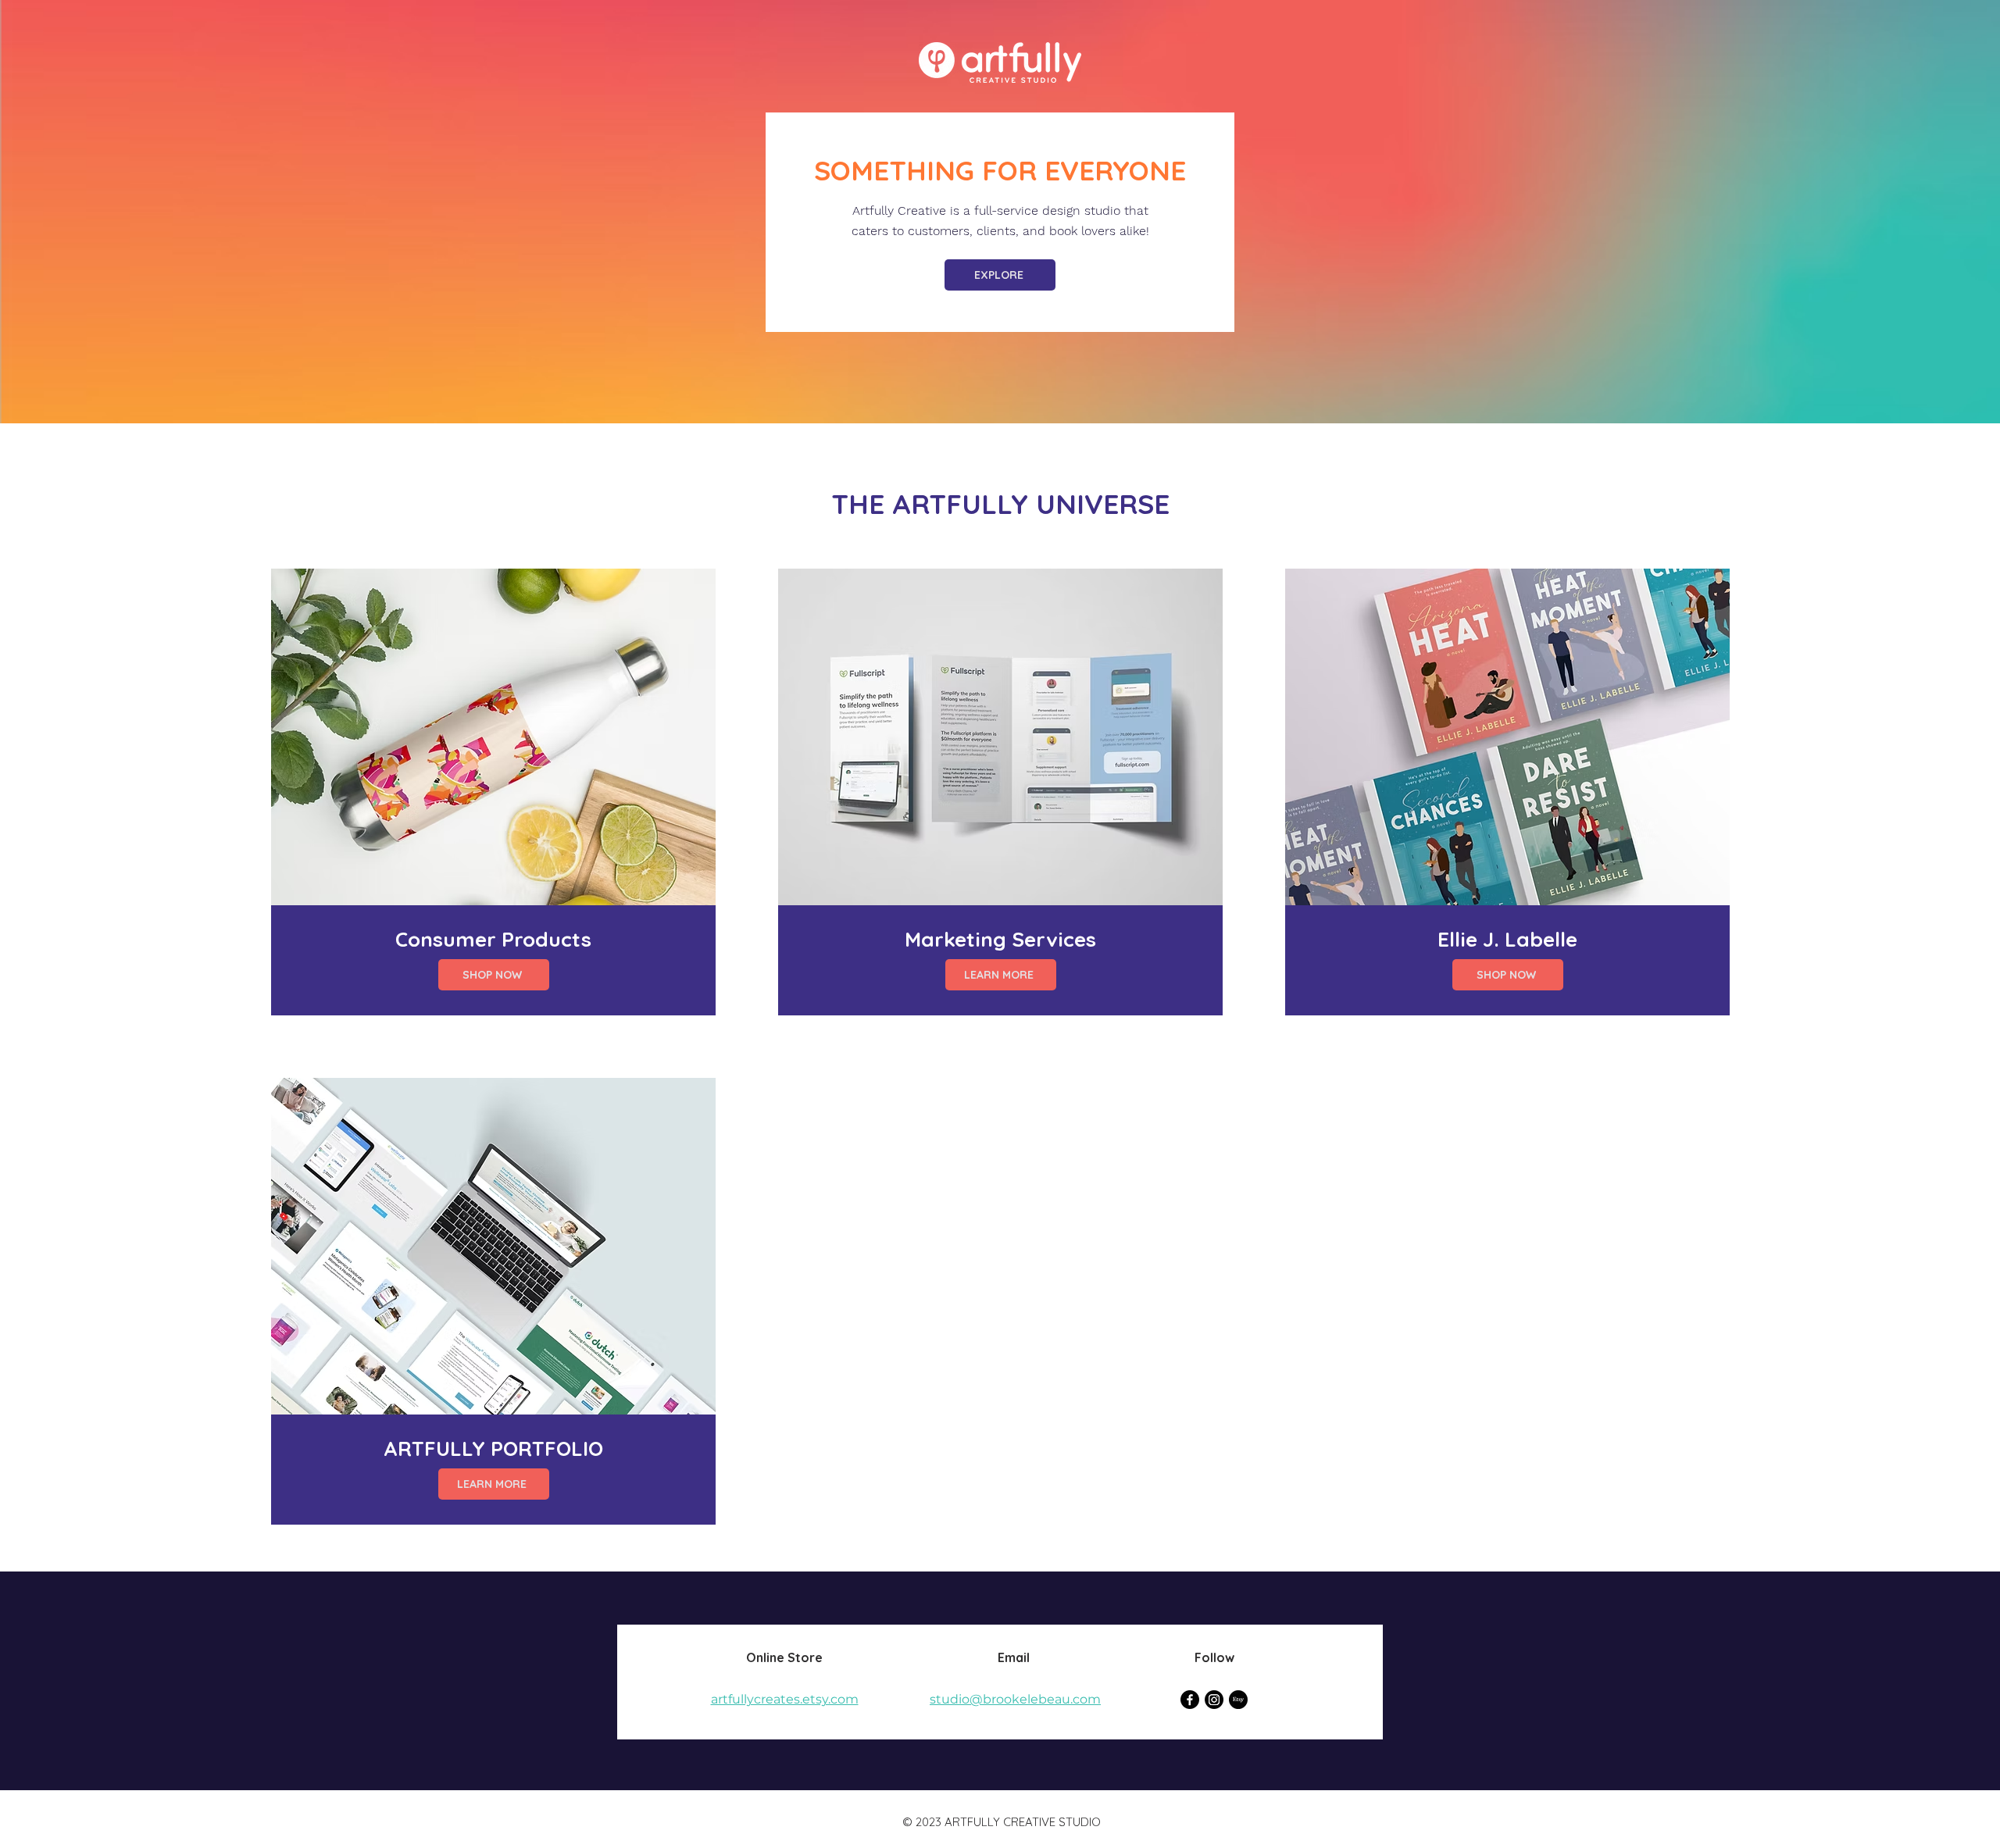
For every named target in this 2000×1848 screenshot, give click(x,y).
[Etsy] (1238, 1700)
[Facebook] (1190, 1700)
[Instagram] (1214, 1700)
